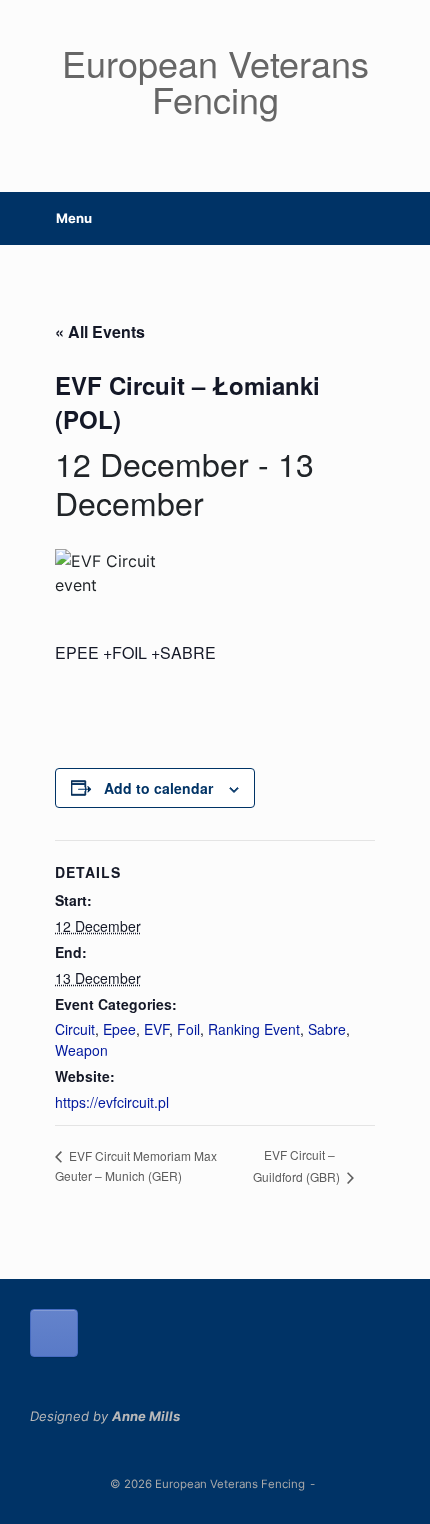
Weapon (81, 1050)
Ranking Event (254, 1029)
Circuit (75, 1029)
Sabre (327, 1029)
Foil (188, 1029)
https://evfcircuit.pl (112, 1102)
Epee (119, 1029)
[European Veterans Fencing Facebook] (54, 1333)
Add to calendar (158, 788)
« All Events (100, 331)
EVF (156, 1029)
